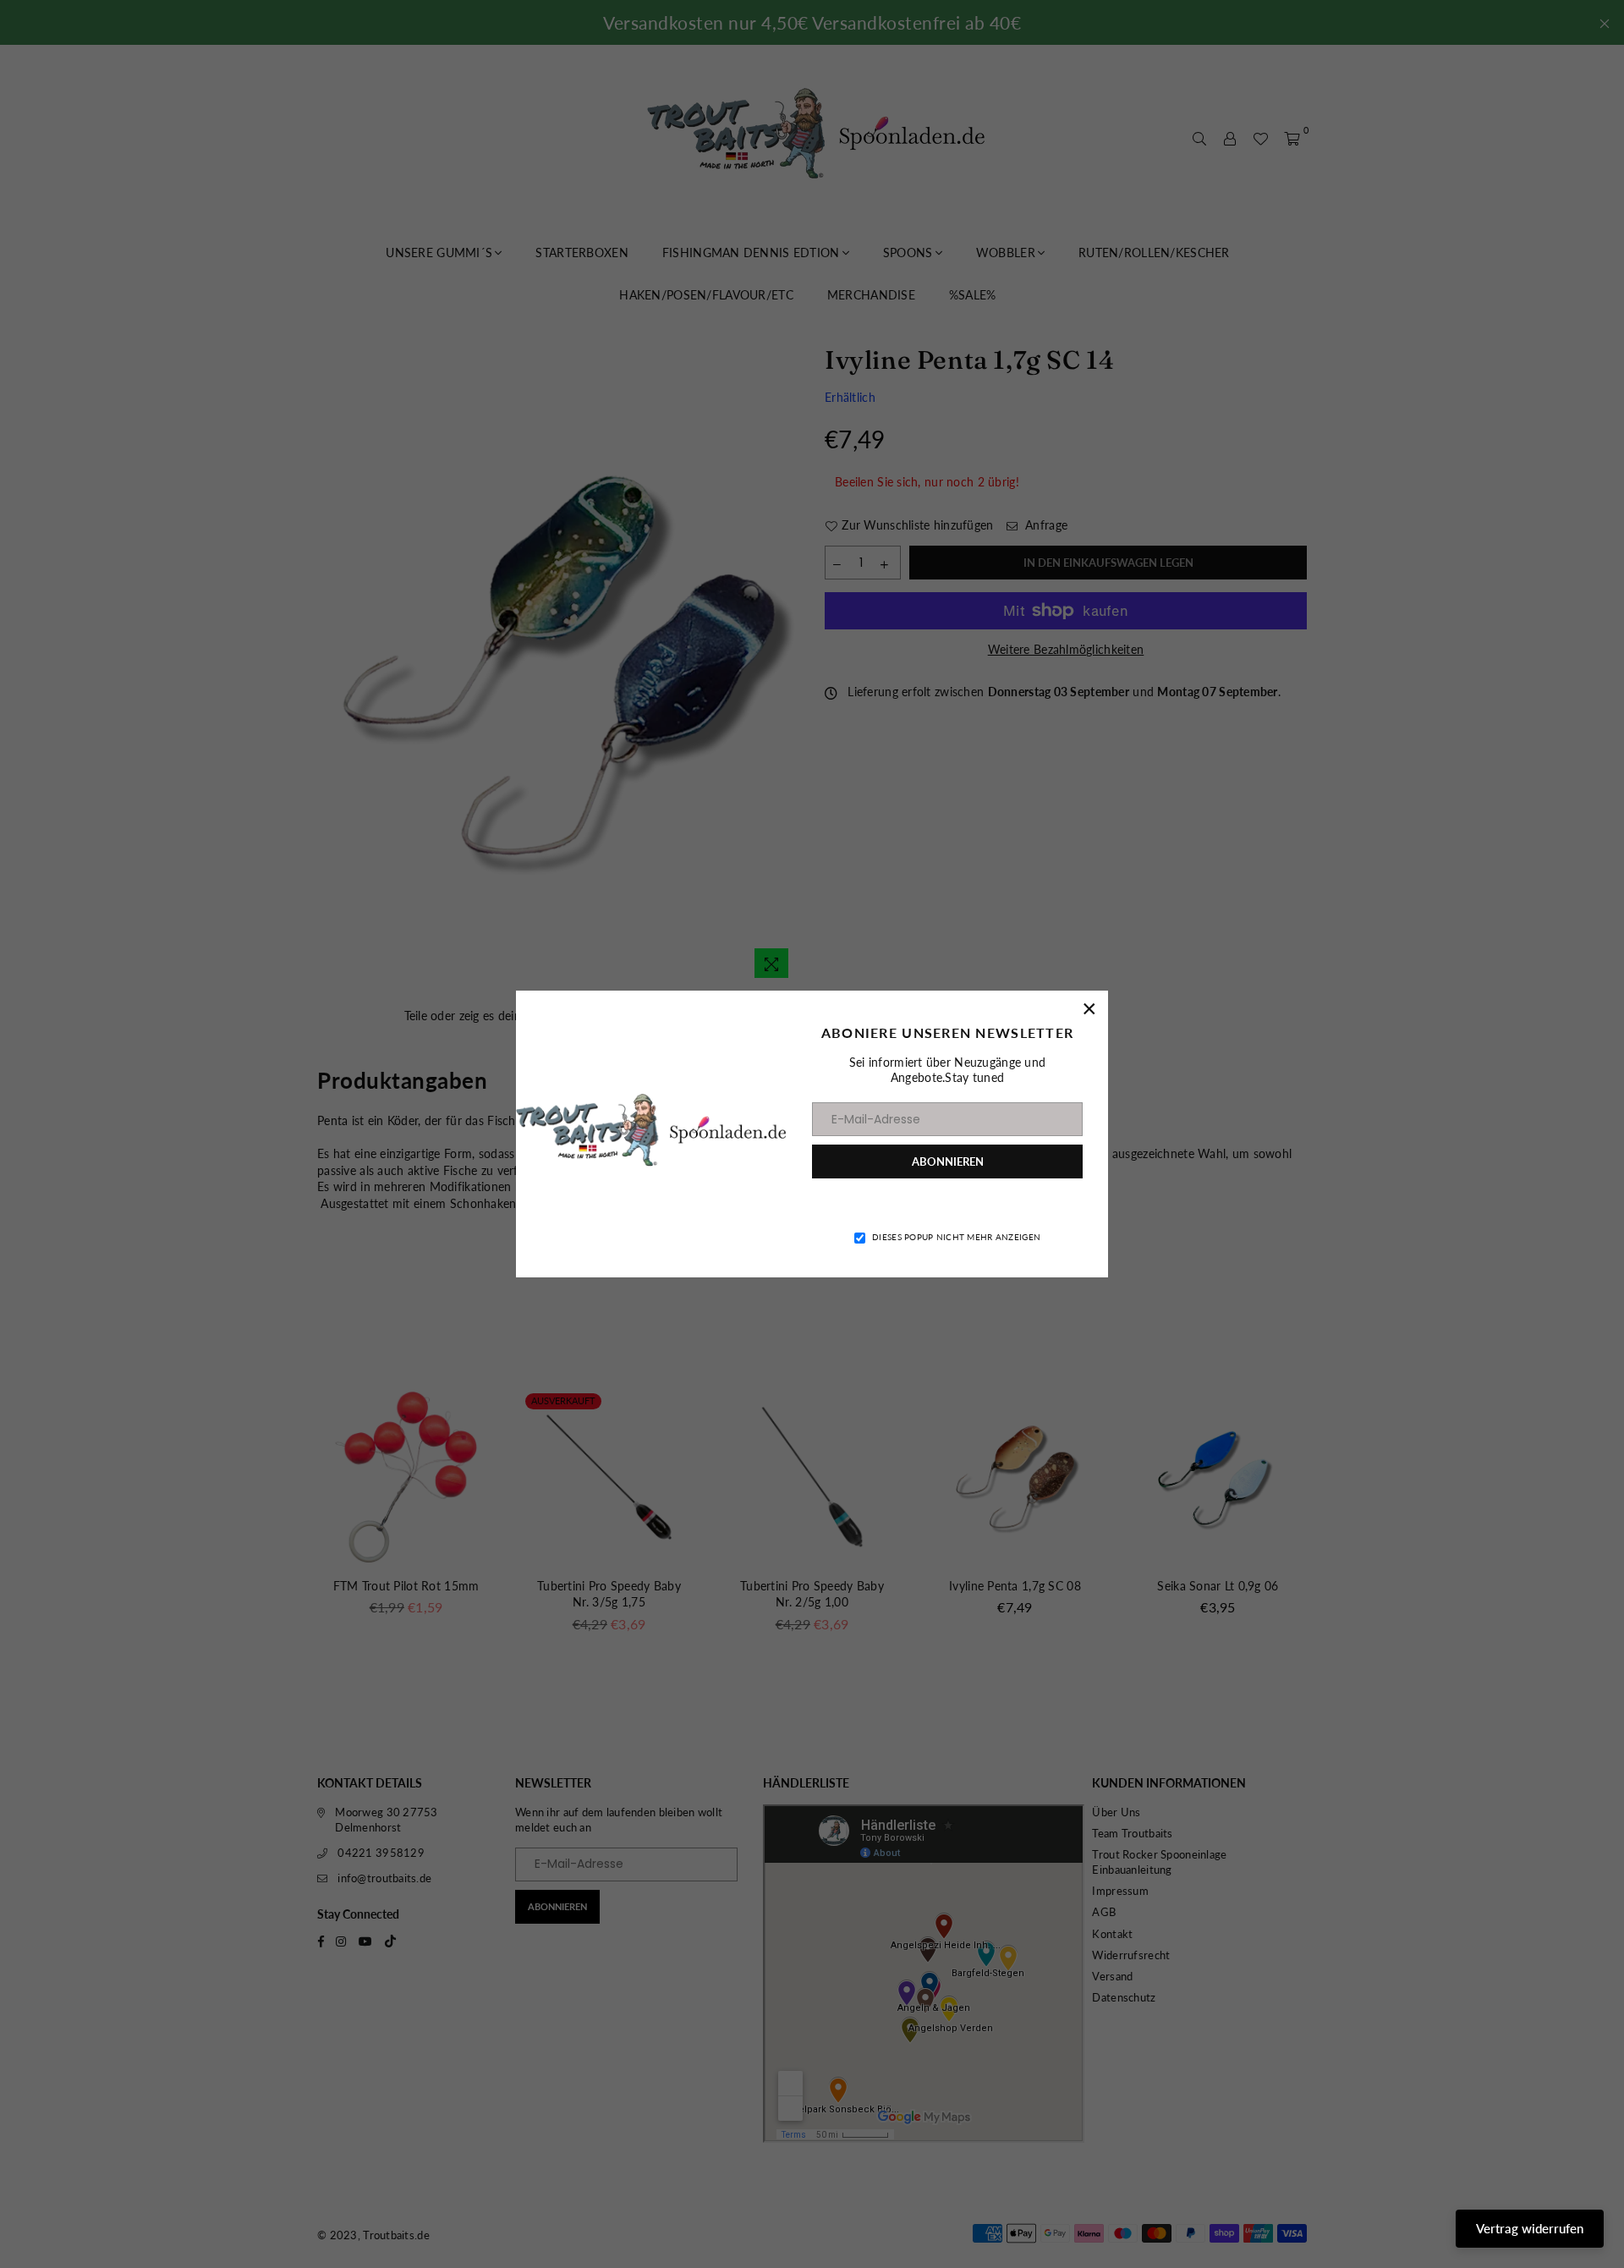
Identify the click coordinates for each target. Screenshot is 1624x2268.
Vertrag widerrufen (1530, 2228)
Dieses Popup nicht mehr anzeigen (956, 1237)
